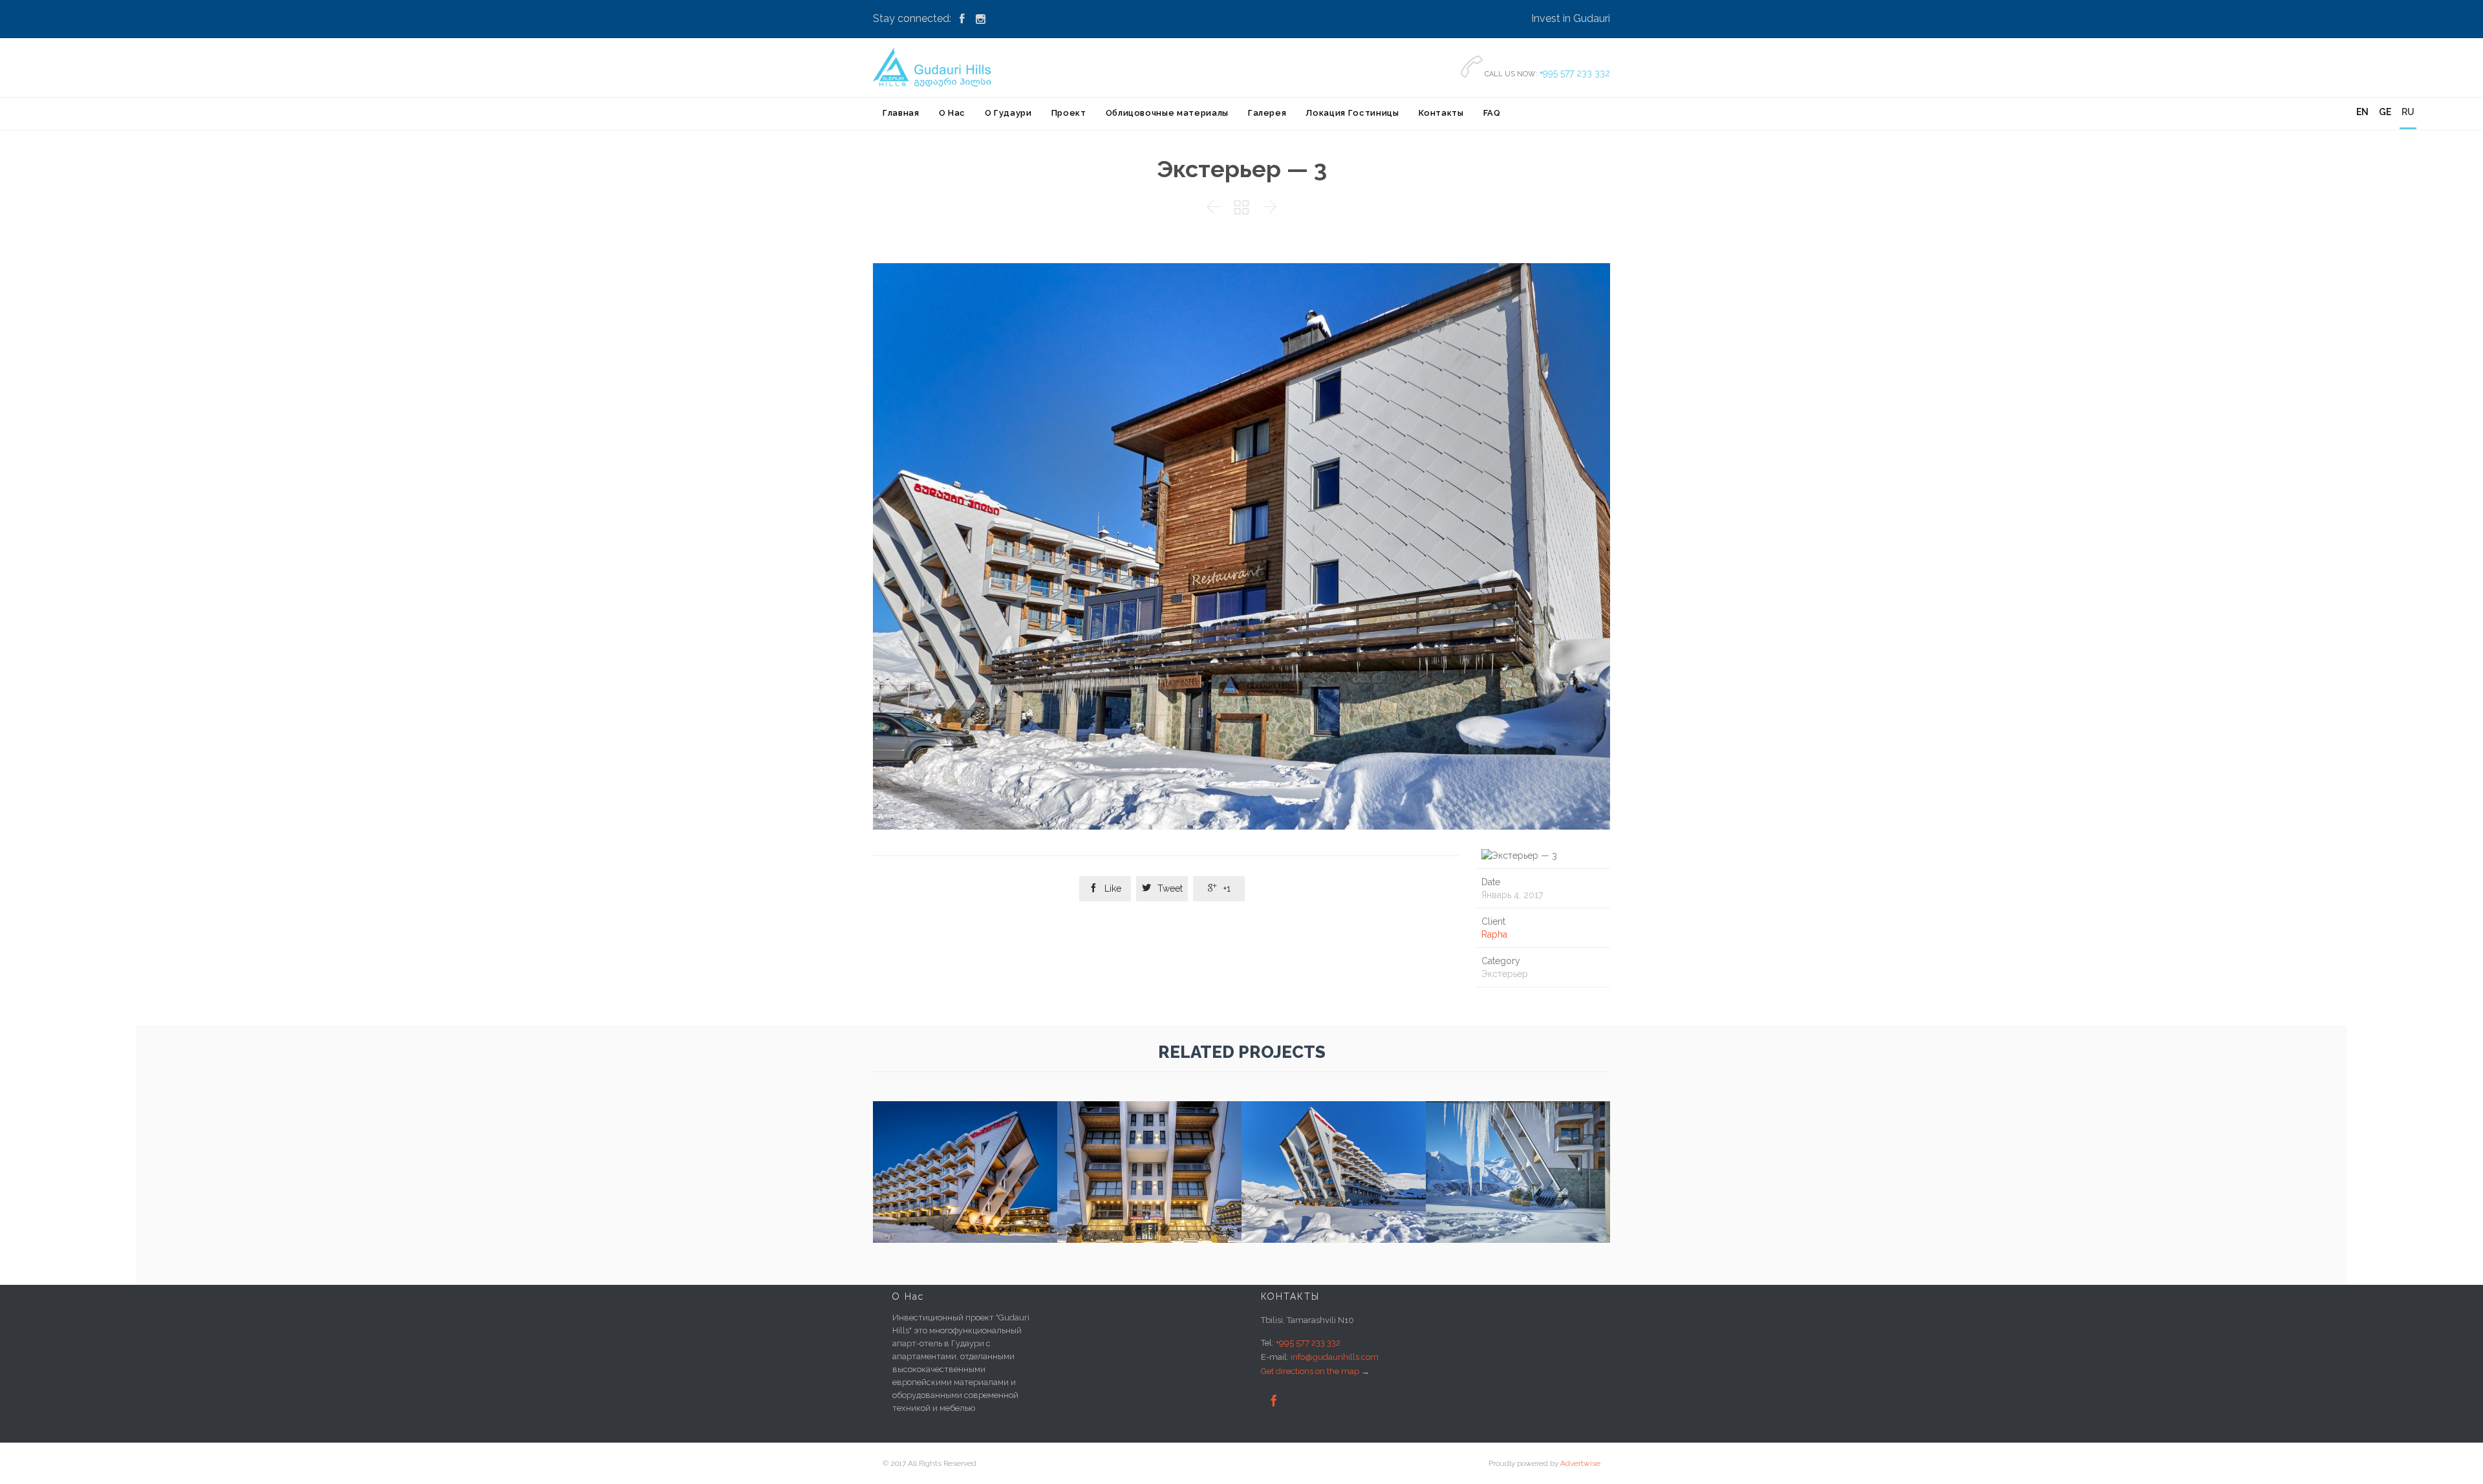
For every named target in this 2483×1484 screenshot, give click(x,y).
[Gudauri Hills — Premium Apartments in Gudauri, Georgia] (934, 67)
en (2362, 112)
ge (2385, 112)
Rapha (1494, 934)
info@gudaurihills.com (1335, 1357)
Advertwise (1580, 1463)
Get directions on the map (1310, 1371)
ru (2408, 112)
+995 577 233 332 (1575, 73)
